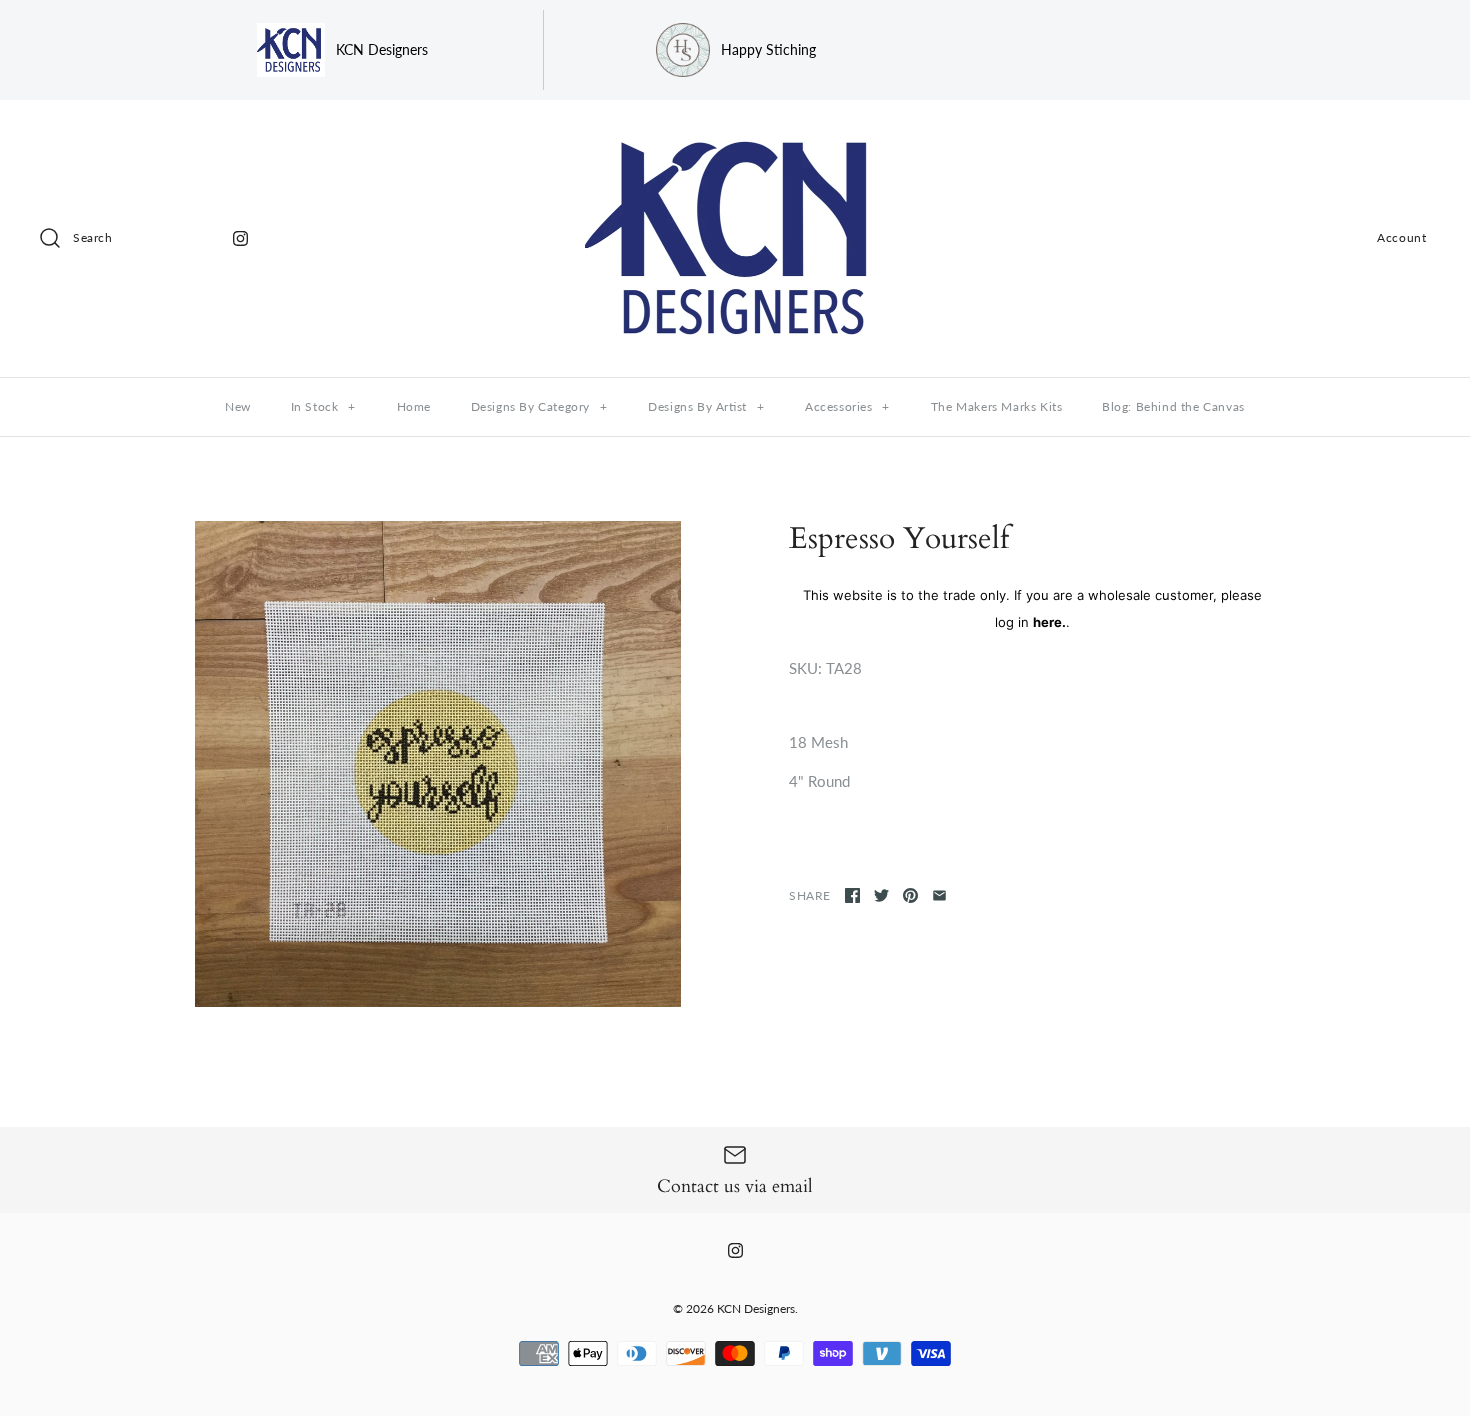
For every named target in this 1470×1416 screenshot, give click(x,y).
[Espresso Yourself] (438, 764)
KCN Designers (756, 1308)
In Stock (323, 406)
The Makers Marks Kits (997, 406)
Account (1401, 237)
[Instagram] (240, 238)
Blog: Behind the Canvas (1173, 406)
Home (414, 406)
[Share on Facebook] (852, 895)
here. (1049, 622)
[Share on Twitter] (881, 895)
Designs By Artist (706, 406)
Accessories (847, 406)
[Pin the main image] (910, 895)
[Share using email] (939, 895)
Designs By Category (539, 406)
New (238, 406)
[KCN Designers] (735, 132)
